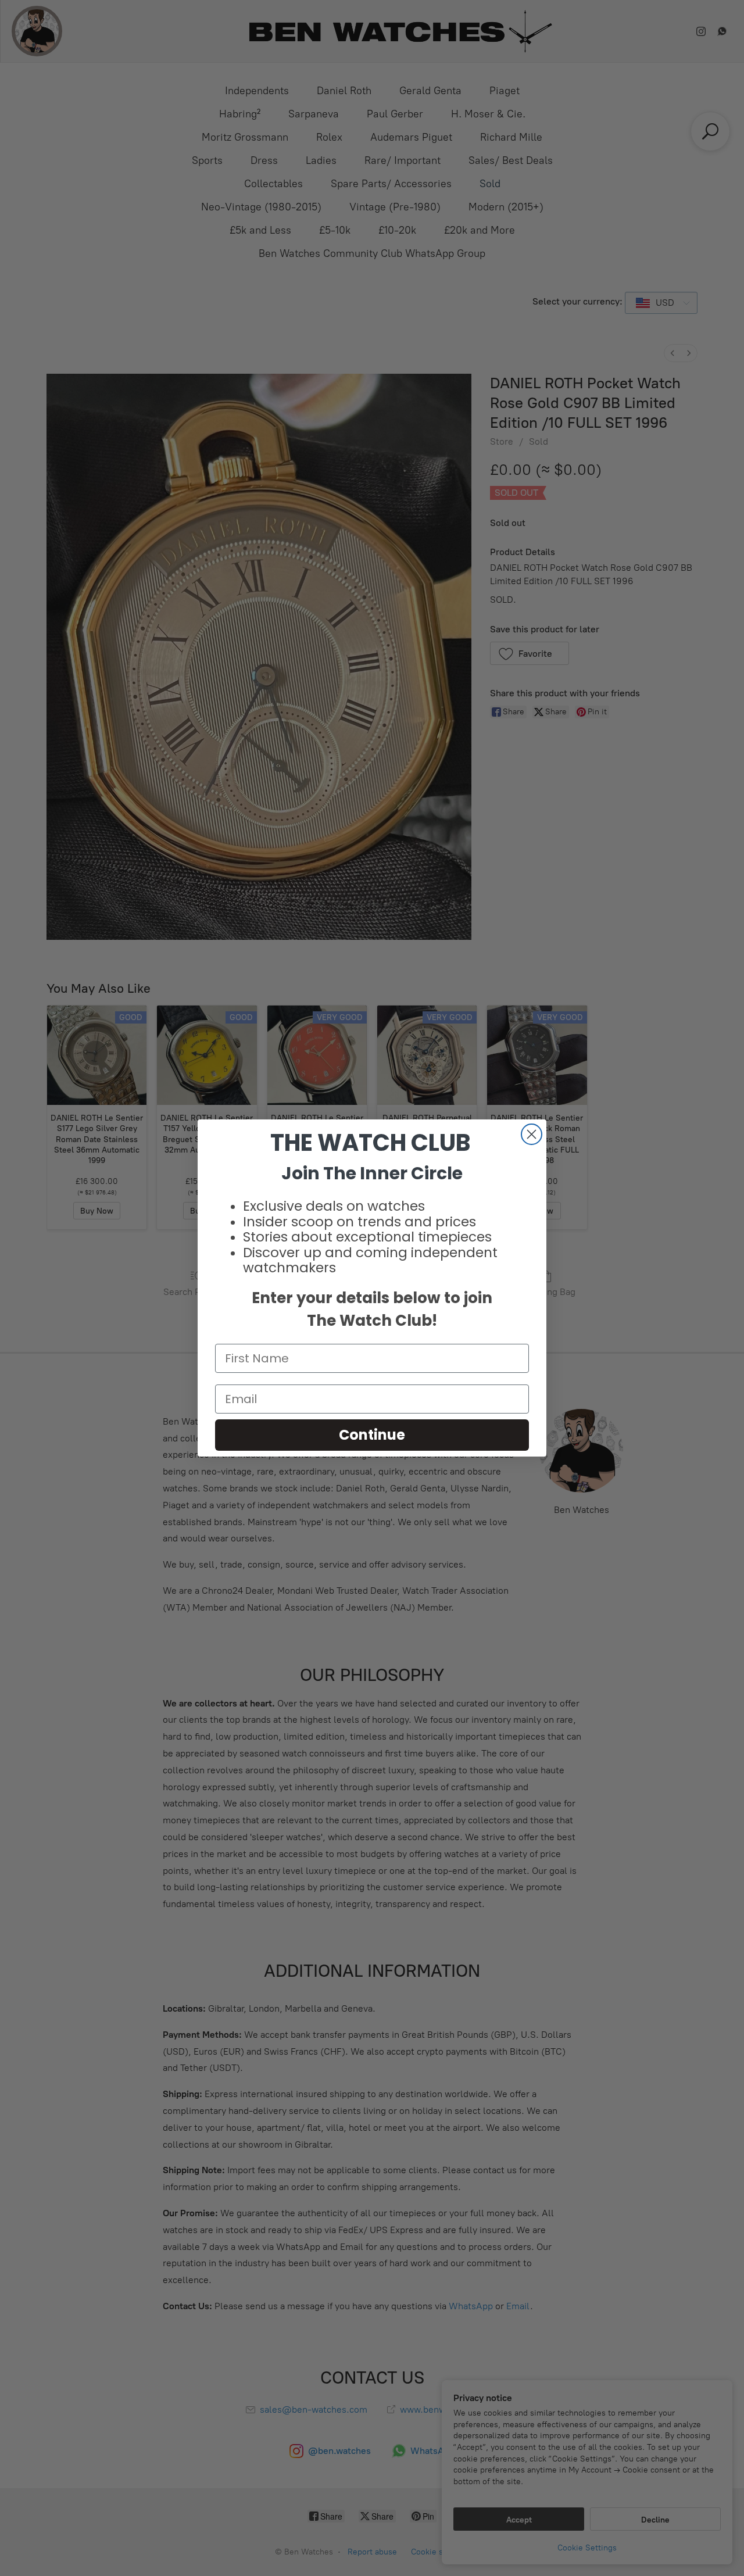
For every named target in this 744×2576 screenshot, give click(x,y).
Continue (372, 1435)
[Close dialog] (532, 1134)
